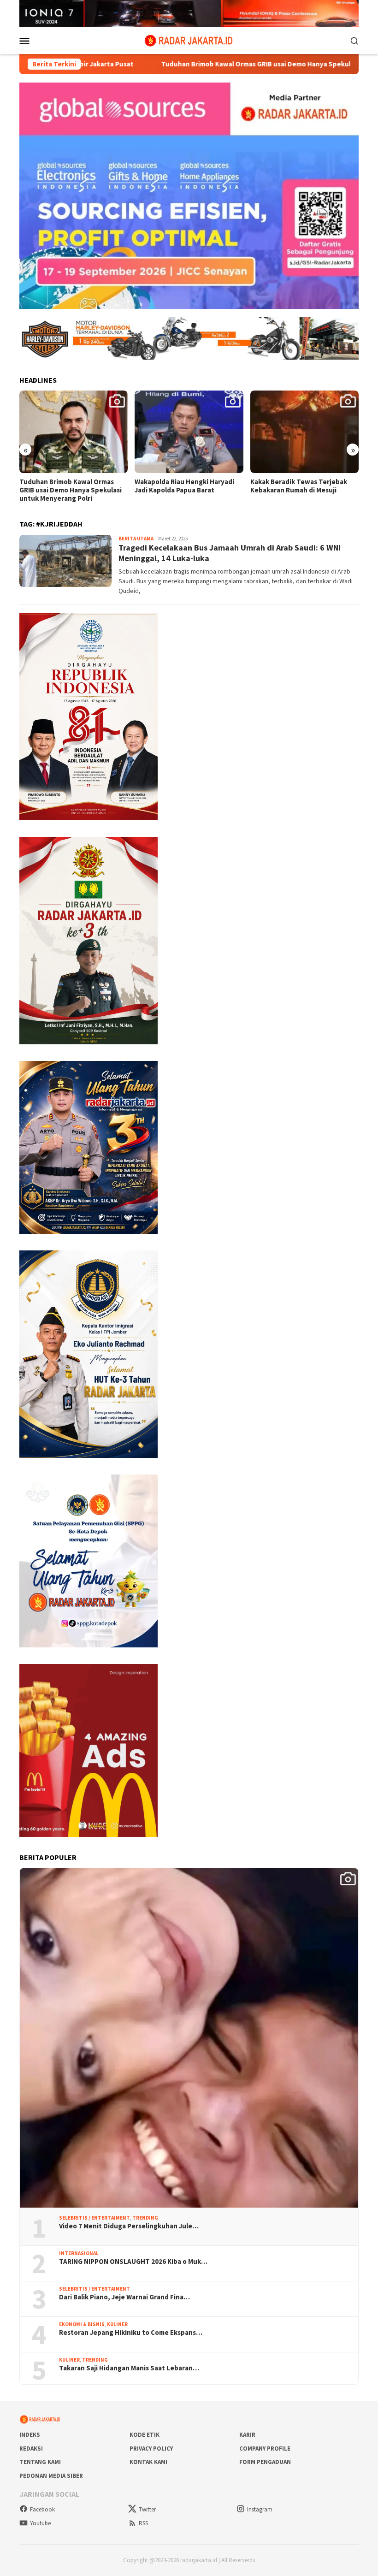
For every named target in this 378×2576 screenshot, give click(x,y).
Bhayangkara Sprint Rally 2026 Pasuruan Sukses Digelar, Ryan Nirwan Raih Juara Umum (299, 490)
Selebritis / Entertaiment (94, 2218)
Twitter (147, 2509)
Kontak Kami (148, 2462)
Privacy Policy (151, 2449)
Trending (145, 2218)
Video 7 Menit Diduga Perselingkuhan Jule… (129, 2226)
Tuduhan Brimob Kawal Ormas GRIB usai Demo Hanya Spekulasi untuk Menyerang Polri (206, 64)
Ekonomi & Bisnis (82, 2324)
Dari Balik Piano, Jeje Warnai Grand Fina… (124, 2297)
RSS (143, 2523)
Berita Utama (136, 539)
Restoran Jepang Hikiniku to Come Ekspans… (131, 2333)
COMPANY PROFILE (265, 2449)
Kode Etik (145, 2435)
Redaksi (31, 2449)
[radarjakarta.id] (189, 40)
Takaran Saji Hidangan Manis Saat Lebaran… (129, 2368)
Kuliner (117, 2324)
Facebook (42, 2509)
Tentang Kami (40, 2462)
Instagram (260, 2509)
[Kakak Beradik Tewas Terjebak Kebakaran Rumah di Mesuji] (189, 432)
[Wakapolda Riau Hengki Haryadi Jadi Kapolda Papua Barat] (74, 432)
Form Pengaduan (265, 2462)
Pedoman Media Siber (51, 2476)
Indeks (30, 2435)
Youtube (40, 2523)
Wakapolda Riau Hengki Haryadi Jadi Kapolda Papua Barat (69, 486)
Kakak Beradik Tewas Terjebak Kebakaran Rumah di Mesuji (183, 486)
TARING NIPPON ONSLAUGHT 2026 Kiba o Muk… (133, 2262)
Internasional (79, 2253)
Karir (247, 2435)
